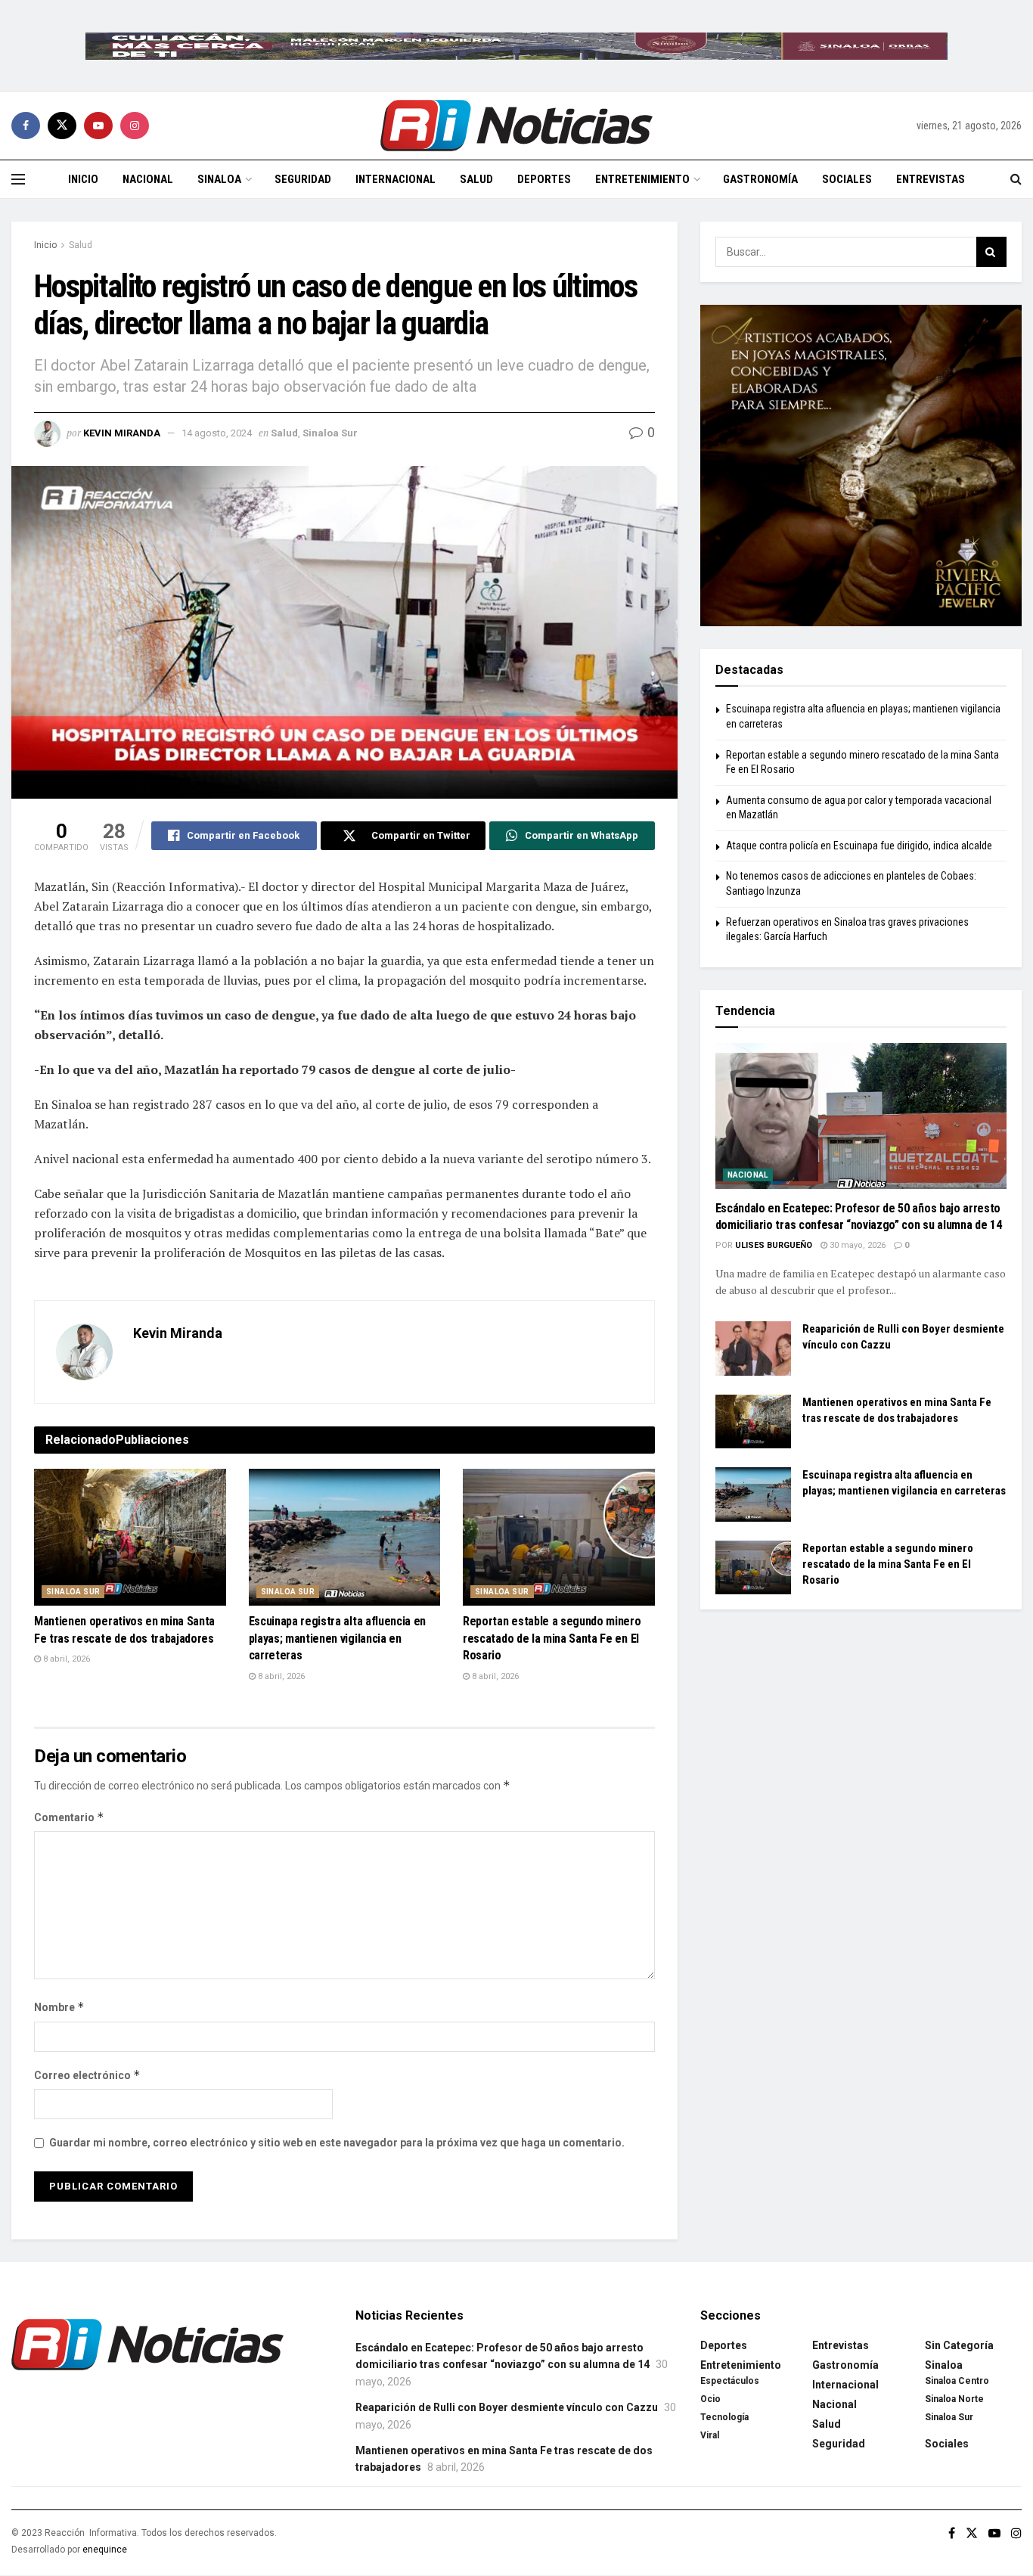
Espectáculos (730, 2381)
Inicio (83, 179)
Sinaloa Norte (954, 2399)
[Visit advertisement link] (516, 45)
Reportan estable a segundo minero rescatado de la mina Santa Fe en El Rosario (552, 1638)
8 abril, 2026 (65, 1659)
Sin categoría (959, 2345)
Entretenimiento (642, 179)
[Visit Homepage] (516, 126)
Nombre (59, 2007)
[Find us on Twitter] (62, 126)
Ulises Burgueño (774, 1245)
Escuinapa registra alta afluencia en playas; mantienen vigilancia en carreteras (337, 1638)
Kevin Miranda (122, 433)
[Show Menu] (18, 179)
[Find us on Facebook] (26, 126)
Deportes (544, 179)
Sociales (847, 179)
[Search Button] (1016, 179)
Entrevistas (931, 179)
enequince (105, 2550)
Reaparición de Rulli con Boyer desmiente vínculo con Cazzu (507, 2407)
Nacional (148, 179)
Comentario (69, 1817)
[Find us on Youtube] (98, 126)
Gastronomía (760, 179)
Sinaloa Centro (957, 2381)
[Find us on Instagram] (135, 126)
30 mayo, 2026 (856, 1245)
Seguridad (303, 179)
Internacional (396, 179)
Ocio (710, 2399)
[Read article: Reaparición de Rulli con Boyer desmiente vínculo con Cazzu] (753, 1349)
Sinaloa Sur (330, 433)
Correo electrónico (87, 2075)
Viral (710, 2435)
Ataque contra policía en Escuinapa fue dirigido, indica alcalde (859, 846)
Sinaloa (219, 179)
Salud (476, 179)
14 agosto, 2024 (217, 433)
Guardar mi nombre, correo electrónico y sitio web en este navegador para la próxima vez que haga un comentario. (337, 2143)
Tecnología (724, 2417)
